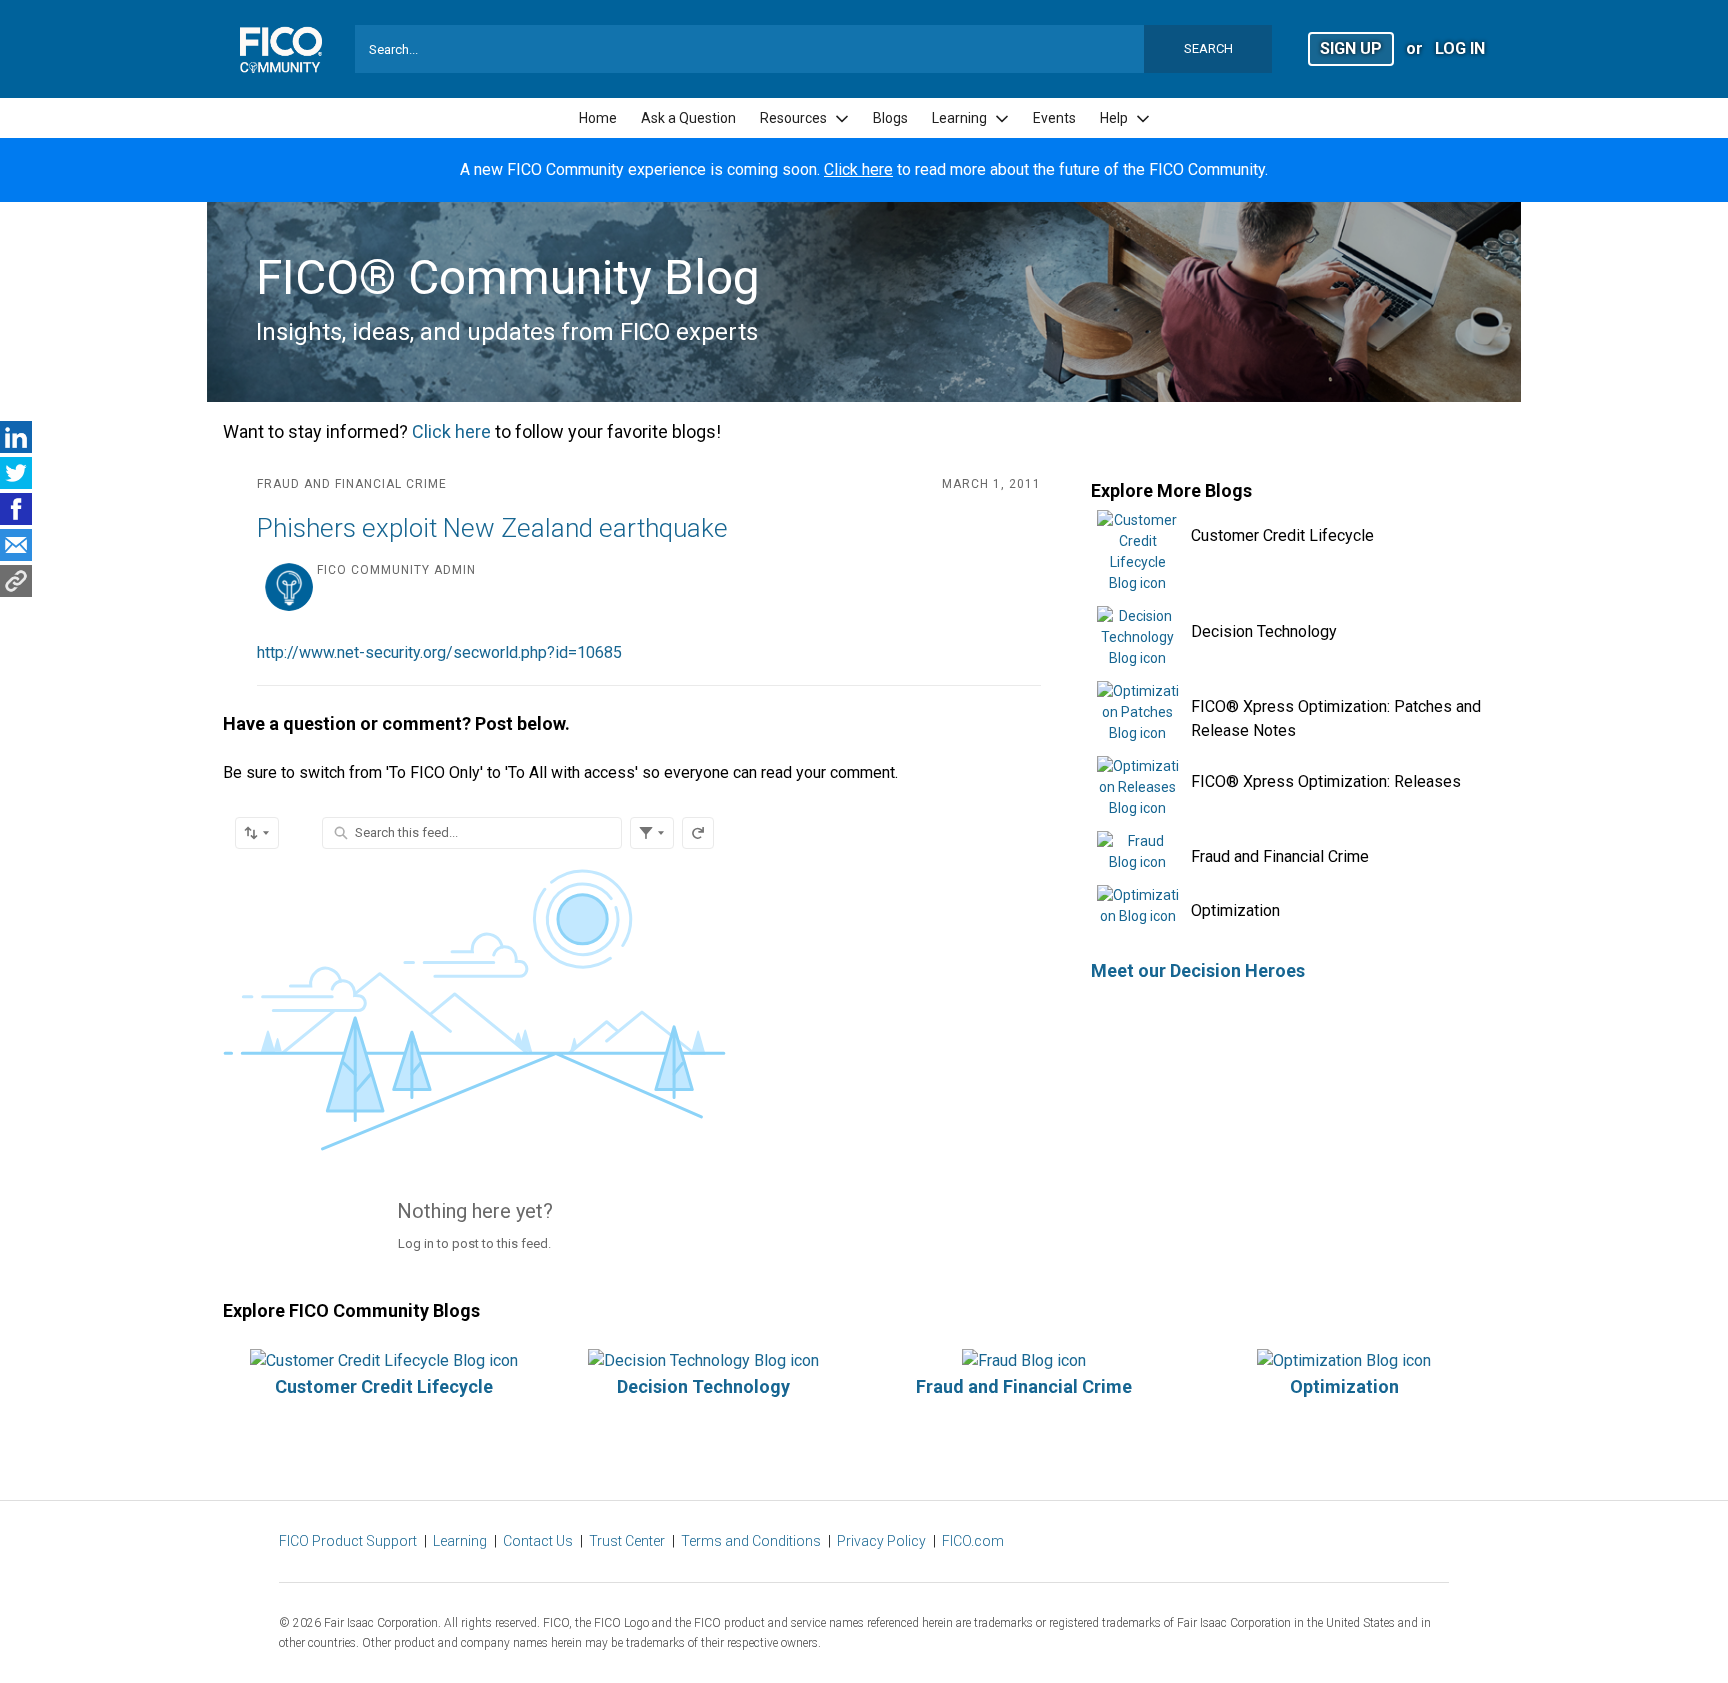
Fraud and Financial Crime (1280, 856)
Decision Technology (1264, 631)
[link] (598, 118)
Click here (858, 169)
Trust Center (627, 1541)
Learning (460, 1541)
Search (1208, 48)
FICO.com (973, 1541)
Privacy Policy (881, 1541)
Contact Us (538, 1541)
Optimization (1235, 910)
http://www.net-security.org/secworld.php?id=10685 (439, 652)
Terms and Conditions (751, 1541)
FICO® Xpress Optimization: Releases (1326, 781)
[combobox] (814, 49)
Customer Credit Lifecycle (1282, 535)
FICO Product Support (348, 1541)
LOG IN (1460, 48)
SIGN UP (1351, 48)
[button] (1351, 47)
